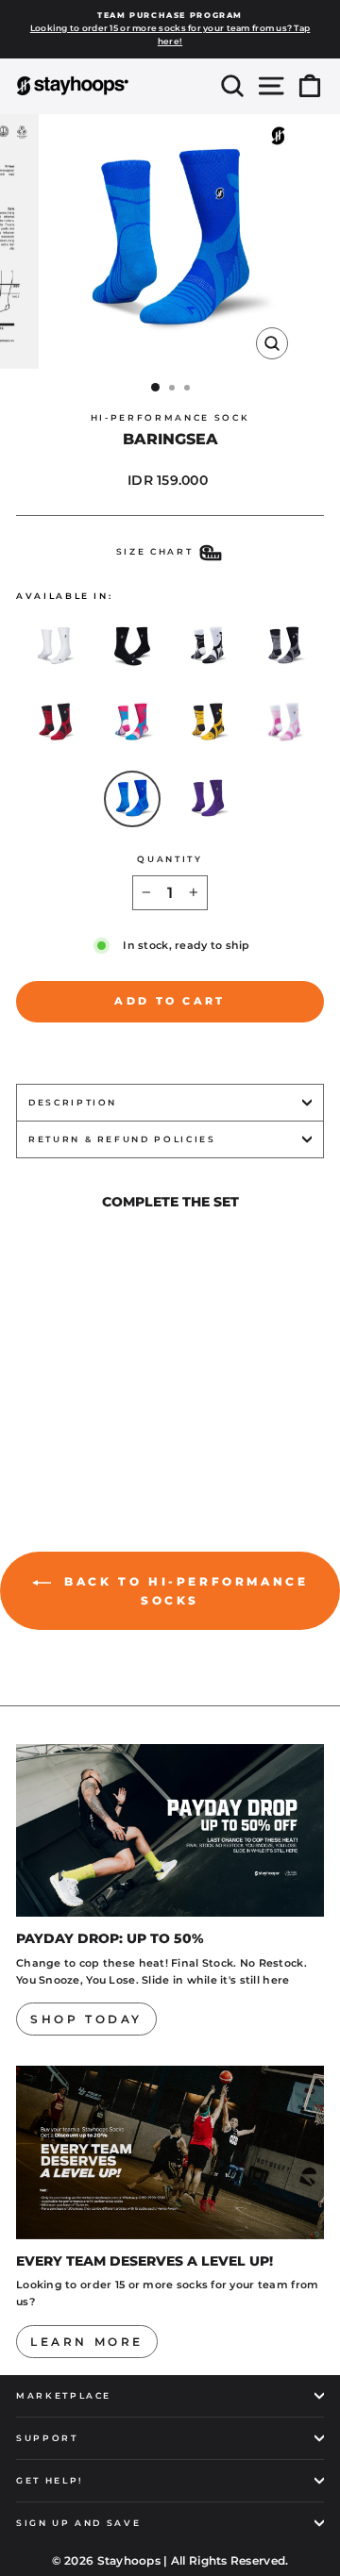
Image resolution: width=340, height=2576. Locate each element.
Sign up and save (78, 2523)
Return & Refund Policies (122, 1139)
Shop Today (86, 2019)
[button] (56, 646)
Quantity (170, 859)
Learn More (87, 2342)
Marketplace (64, 2395)
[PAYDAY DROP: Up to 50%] (170, 1830)
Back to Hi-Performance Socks (184, 1591)
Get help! (50, 2480)
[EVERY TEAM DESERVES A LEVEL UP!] (170, 2152)
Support (47, 2438)
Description (73, 1102)
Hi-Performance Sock (170, 417)
